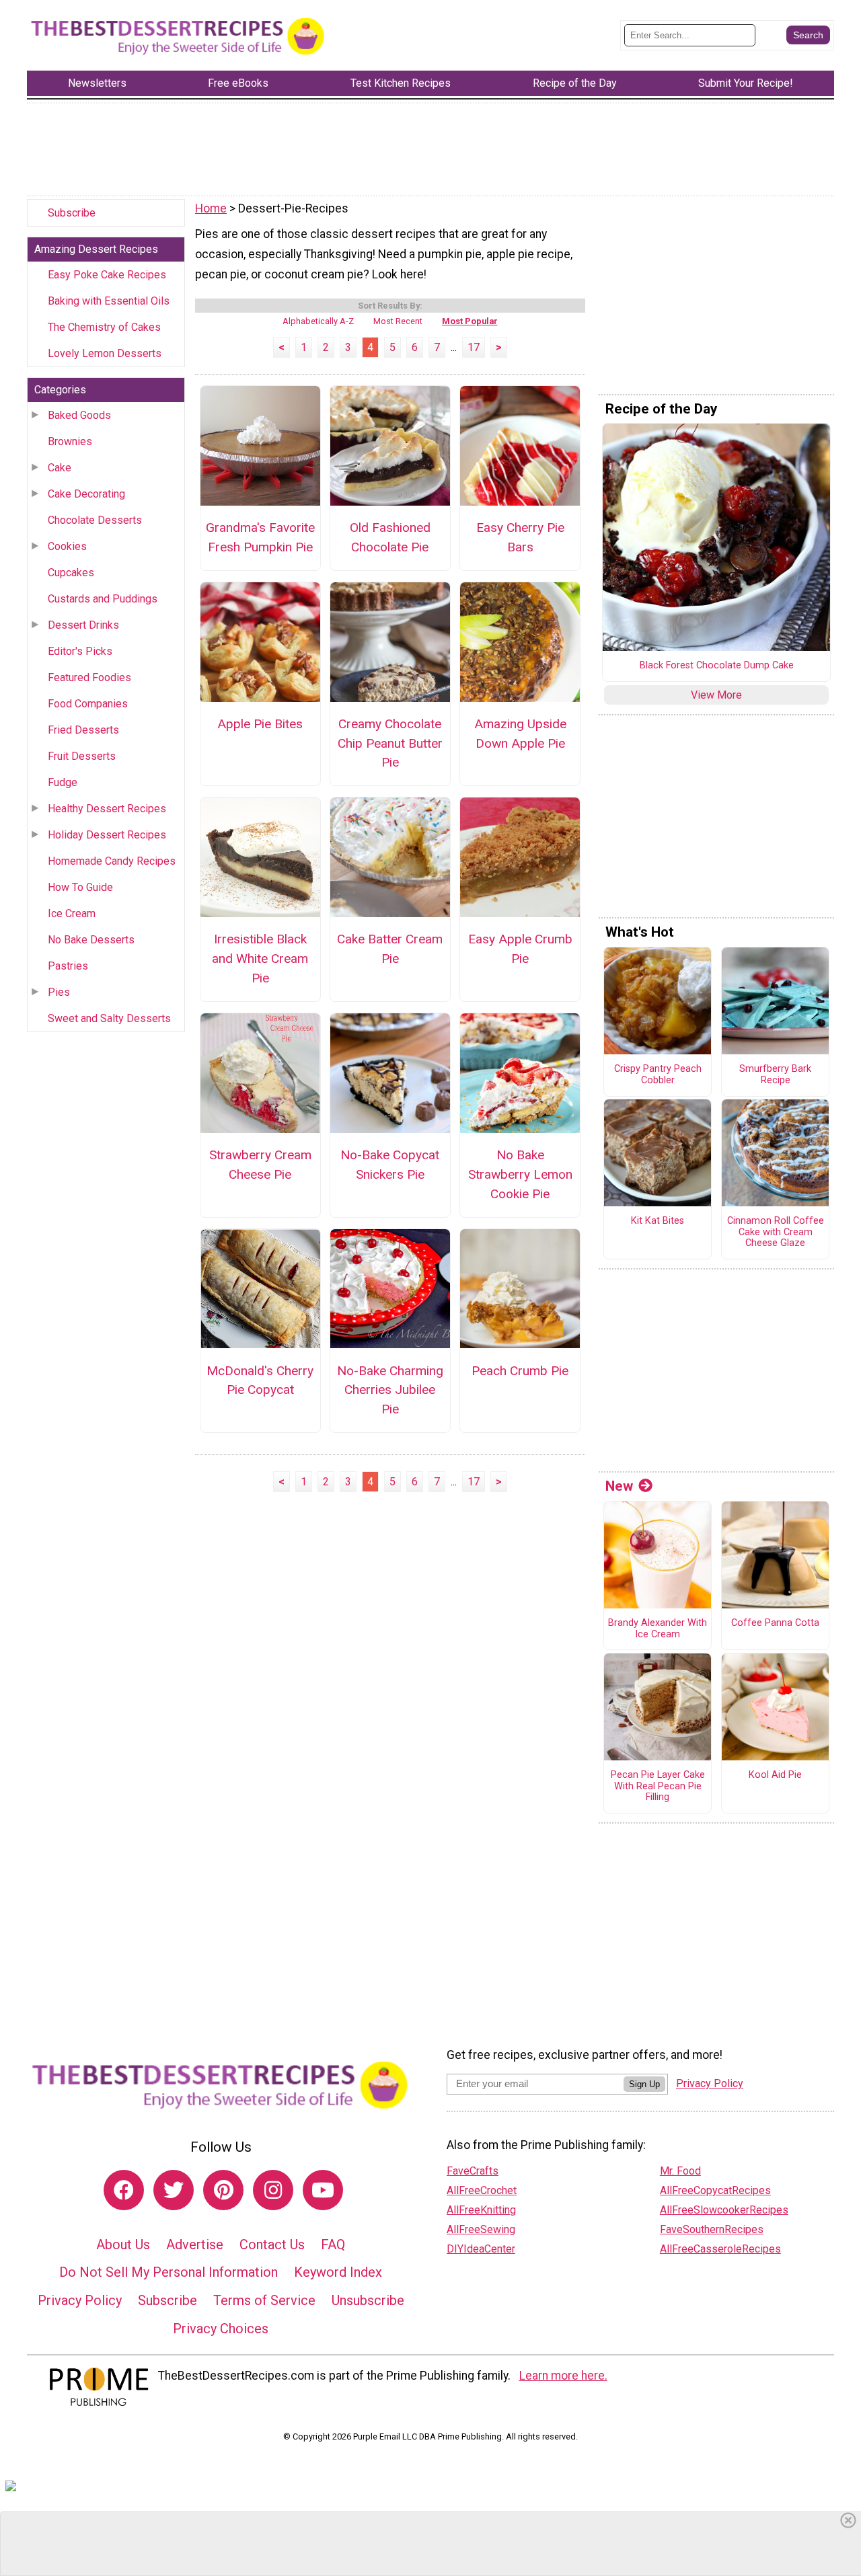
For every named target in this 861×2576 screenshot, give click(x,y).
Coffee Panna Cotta (775, 1623)
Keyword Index (338, 2272)
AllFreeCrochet (482, 2190)
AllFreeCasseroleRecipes (720, 2249)
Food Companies (88, 704)
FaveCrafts (473, 2171)
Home (211, 208)
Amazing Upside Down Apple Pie (520, 734)
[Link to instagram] (273, 2190)
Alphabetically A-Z (318, 321)
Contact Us (272, 2245)
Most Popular (470, 321)
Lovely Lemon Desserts (105, 353)
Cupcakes (71, 573)
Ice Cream (72, 913)
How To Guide (80, 887)
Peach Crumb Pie (520, 1371)
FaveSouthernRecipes (712, 2229)
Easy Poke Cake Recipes (107, 275)
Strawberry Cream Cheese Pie (260, 1165)
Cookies (67, 546)
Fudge (63, 782)
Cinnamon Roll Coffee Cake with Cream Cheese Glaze (776, 1232)
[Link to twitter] (174, 2190)
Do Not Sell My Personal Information (169, 2272)
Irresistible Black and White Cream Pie (260, 959)
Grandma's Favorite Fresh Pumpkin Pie (260, 537)
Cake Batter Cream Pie (390, 949)
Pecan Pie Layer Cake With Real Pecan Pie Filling (658, 1786)
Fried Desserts (83, 730)
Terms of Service (264, 2300)
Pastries (68, 966)
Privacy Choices (221, 2329)
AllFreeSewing (481, 2229)
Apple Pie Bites (260, 724)
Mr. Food (680, 2171)
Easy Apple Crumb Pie (520, 949)
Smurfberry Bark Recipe (775, 1075)
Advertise (195, 2245)
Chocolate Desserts (95, 520)
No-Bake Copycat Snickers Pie (390, 1165)
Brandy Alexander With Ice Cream (658, 1629)
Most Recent (398, 321)
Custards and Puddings (103, 599)
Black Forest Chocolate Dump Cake (717, 666)
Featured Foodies (89, 677)
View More (716, 695)
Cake (60, 468)
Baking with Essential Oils (109, 301)
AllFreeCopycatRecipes (715, 2190)
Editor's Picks (80, 651)
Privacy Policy (80, 2300)
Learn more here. (563, 2376)
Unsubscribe (368, 2300)
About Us (123, 2245)
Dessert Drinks (83, 625)
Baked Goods (79, 415)
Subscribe (72, 213)
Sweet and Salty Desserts (109, 1018)
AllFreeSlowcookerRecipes (724, 2210)
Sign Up (644, 2084)
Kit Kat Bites (658, 1221)
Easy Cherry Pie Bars (520, 537)
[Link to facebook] (124, 2190)
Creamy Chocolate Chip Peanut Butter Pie (390, 743)
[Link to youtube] (323, 2190)
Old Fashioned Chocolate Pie (390, 537)
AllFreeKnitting (481, 2210)
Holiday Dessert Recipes (107, 835)
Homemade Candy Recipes (112, 861)
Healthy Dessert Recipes (107, 809)
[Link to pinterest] (223, 2190)
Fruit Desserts (82, 756)
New (619, 1486)
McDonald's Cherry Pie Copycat (260, 1380)
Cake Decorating (86, 494)
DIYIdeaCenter (481, 2249)
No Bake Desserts (91, 940)
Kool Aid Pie (775, 1775)
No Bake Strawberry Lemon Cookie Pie (520, 1174)
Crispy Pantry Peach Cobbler (658, 1075)
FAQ (333, 2245)
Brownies (70, 441)
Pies (59, 992)
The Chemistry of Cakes (104, 327)
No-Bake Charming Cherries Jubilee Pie (390, 1390)
